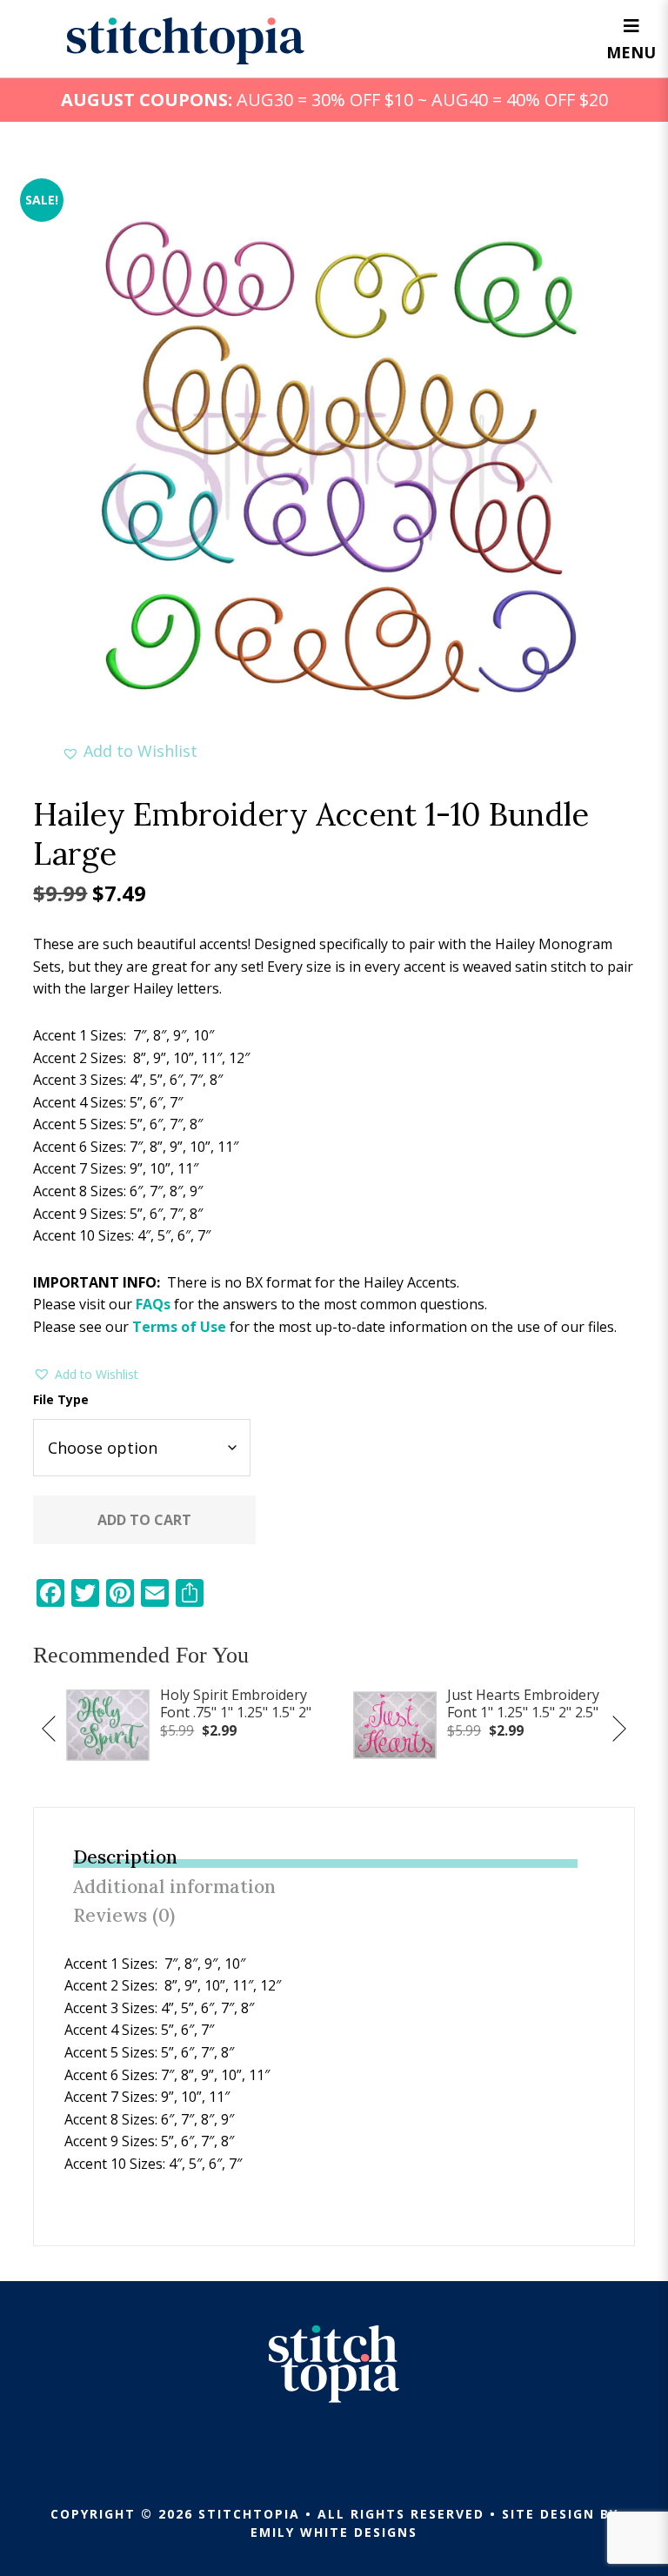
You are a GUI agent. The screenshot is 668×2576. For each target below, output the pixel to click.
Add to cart (144, 1520)
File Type (61, 1399)
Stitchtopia (186, 41)
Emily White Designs (334, 2532)
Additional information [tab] (174, 1887)
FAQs (153, 1304)
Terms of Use (179, 1327)
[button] (130, 751)
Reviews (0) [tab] (124, 1915)
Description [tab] (125, 1857)
